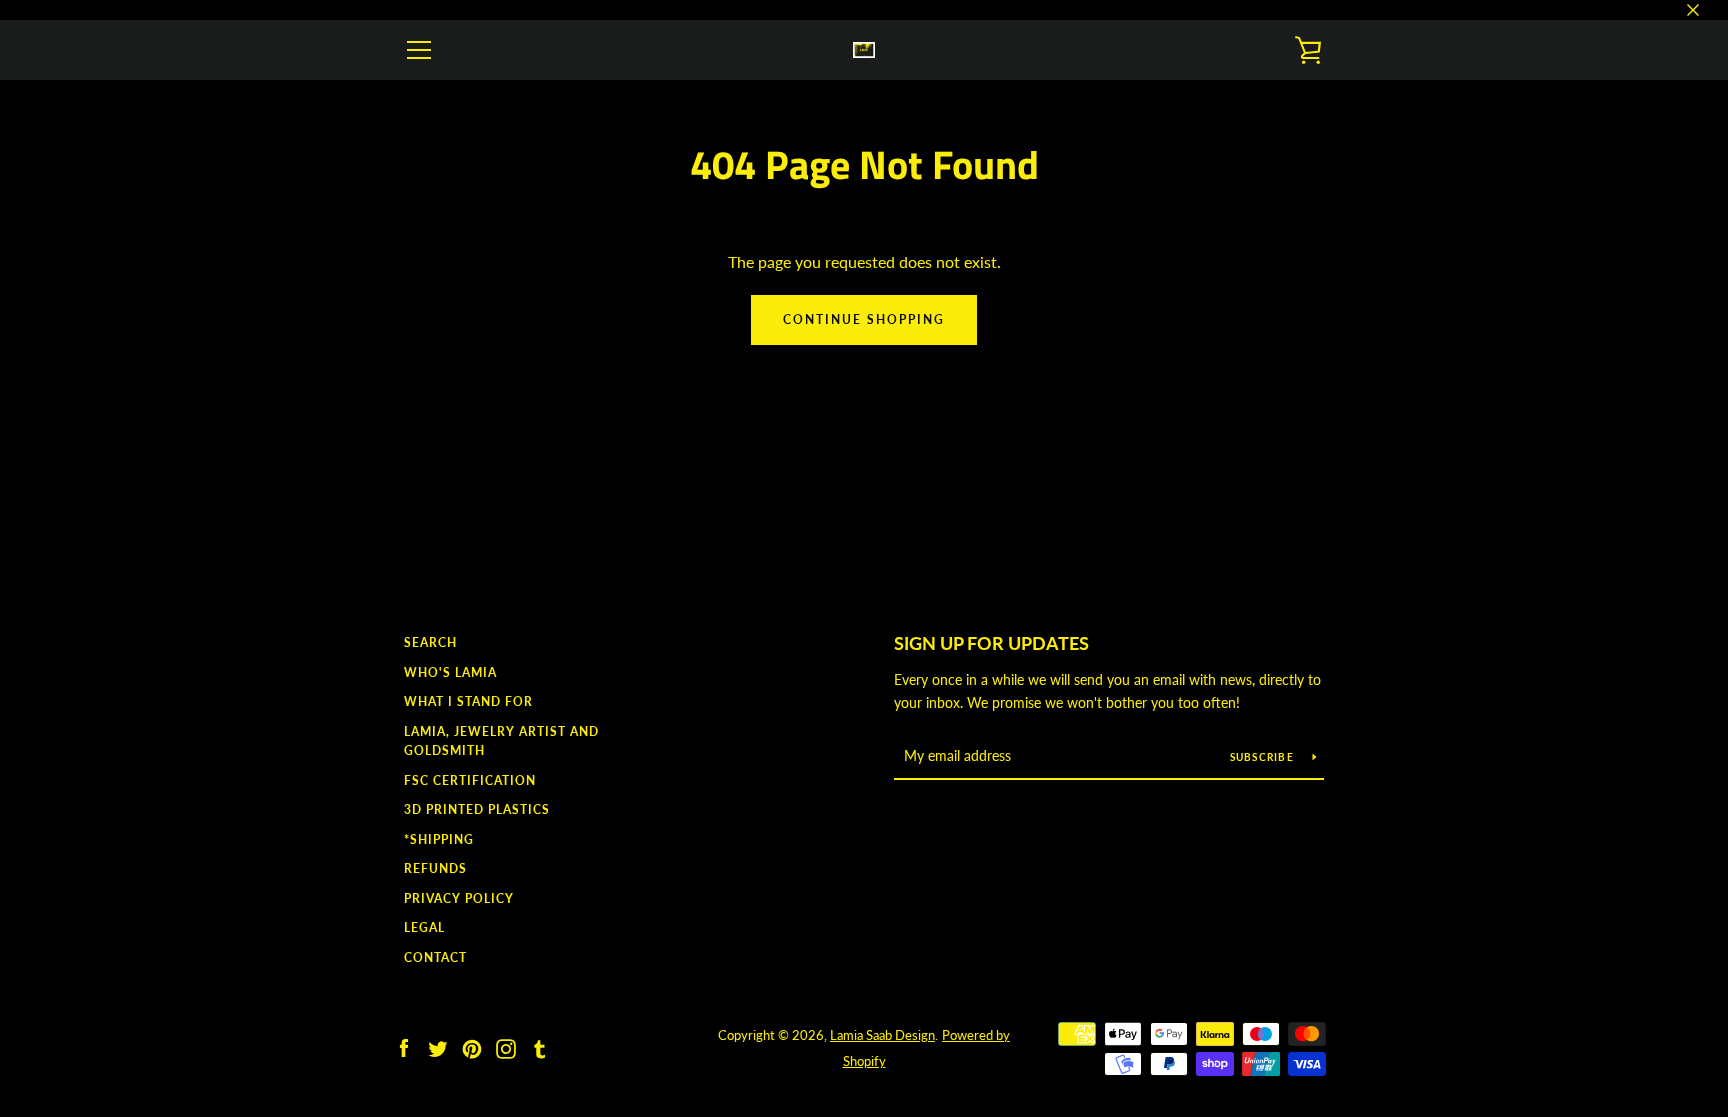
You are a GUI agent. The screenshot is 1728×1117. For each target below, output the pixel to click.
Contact (435, 957)
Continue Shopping (864, 319)
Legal (424, 927)
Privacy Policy (459, 898)
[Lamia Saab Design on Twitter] (438, 1046)
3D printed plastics (477, 809)
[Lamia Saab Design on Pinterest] (472, 1046)
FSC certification (470, 780)
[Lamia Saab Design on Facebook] (404, 1046)
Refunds (435, 868)
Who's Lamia (450, 672)
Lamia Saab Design (882, 1035)
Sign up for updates (991, 643)
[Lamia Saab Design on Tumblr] (540, 1046)
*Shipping (439, 839)
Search (430, 642)
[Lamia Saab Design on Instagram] (506, 1046)
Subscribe (1264, 757)
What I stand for (468, 701)
